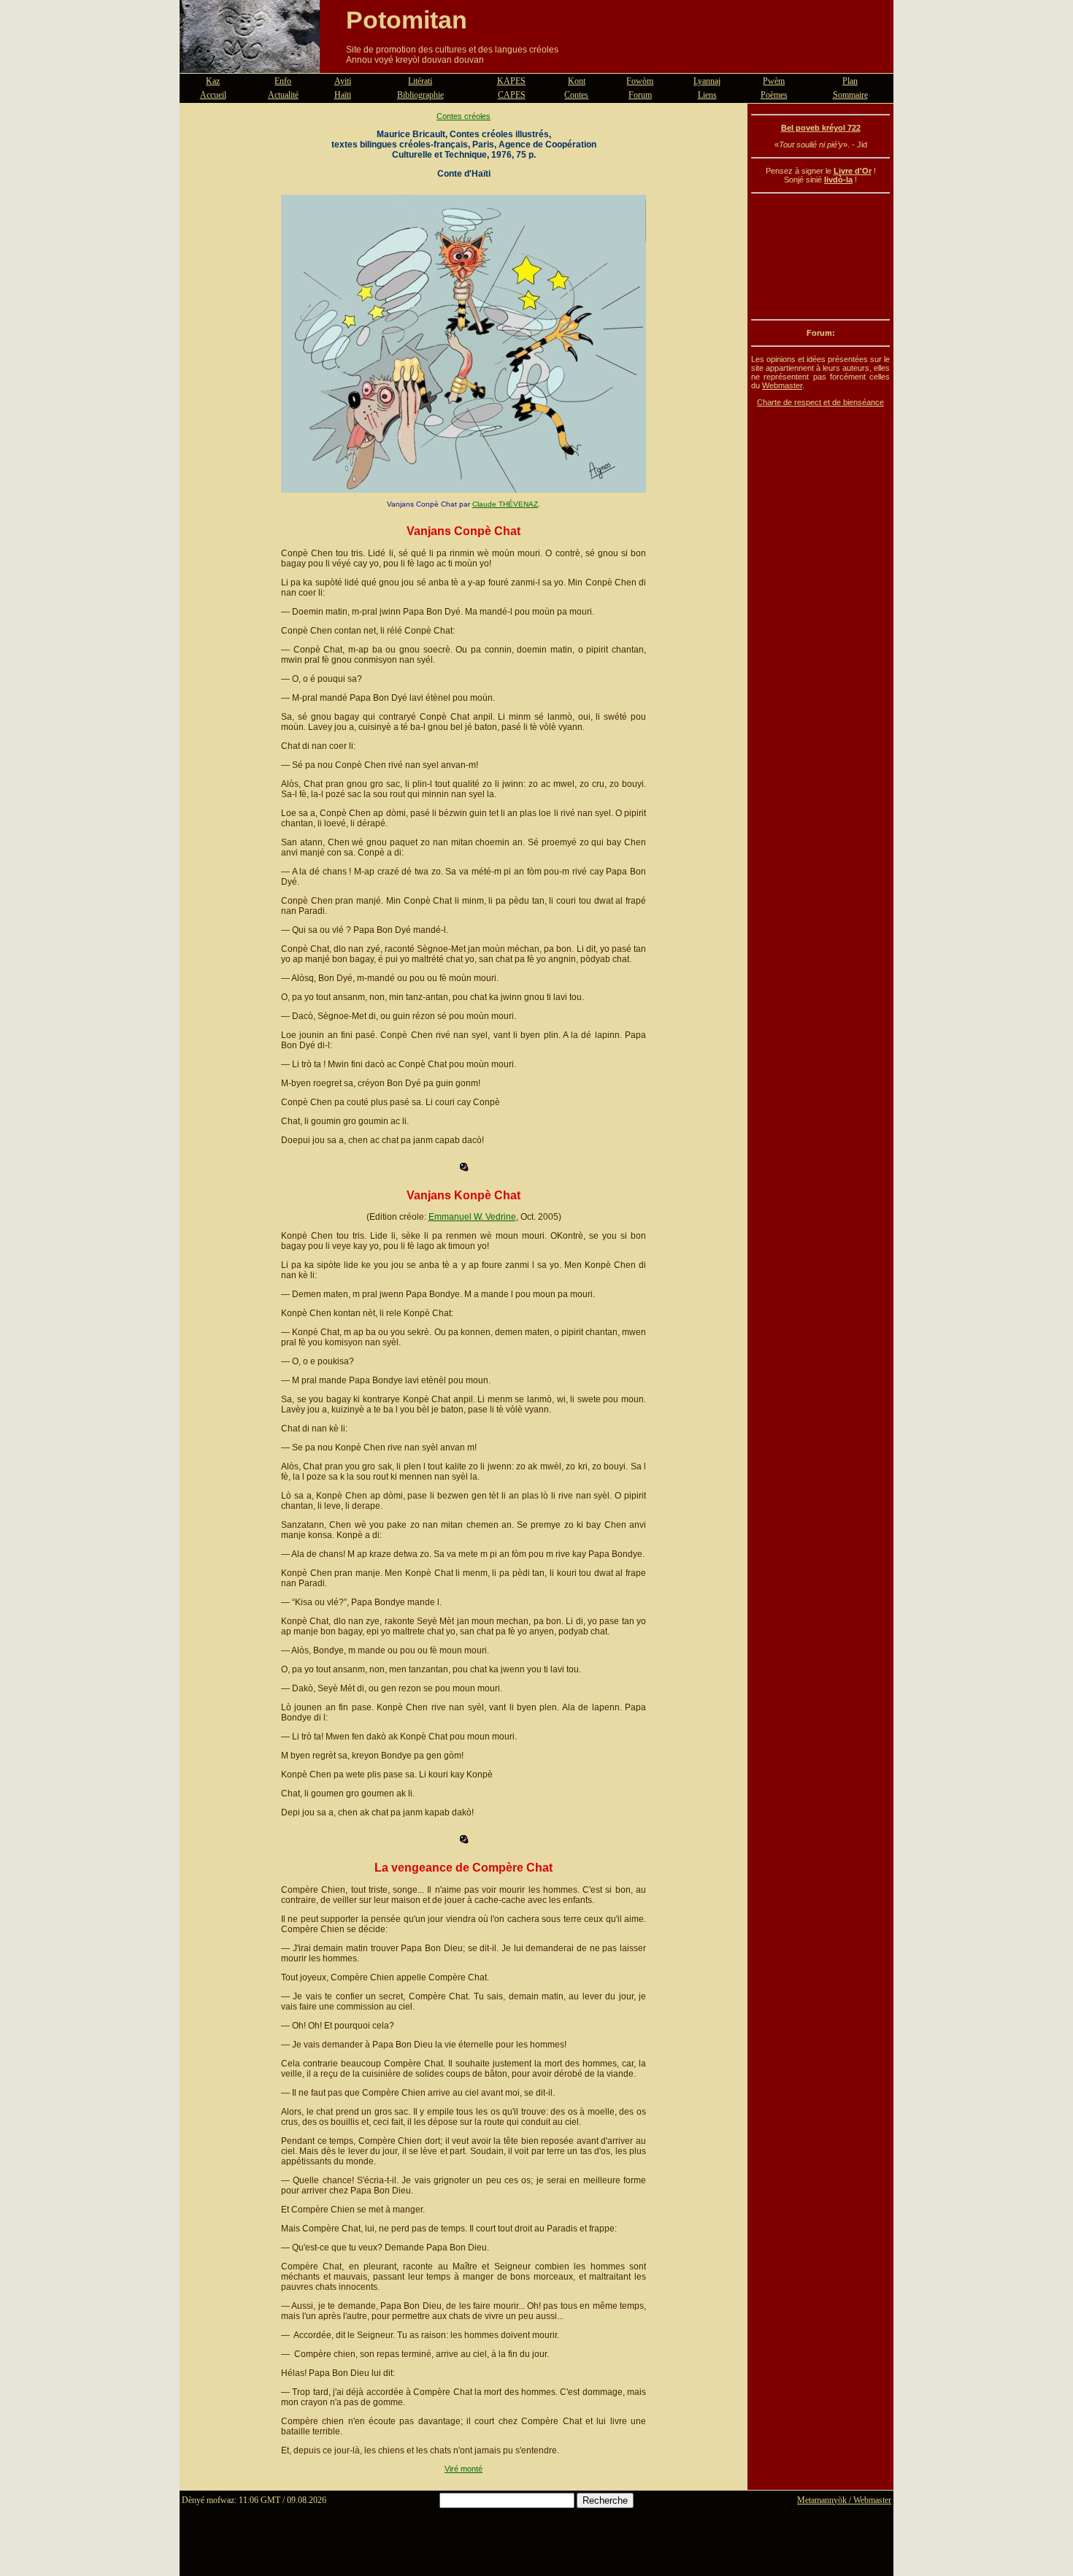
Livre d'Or (853, 171)
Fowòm (640, 81)
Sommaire (850, 95)
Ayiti (343, 81)
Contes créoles (464, 116)
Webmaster (782, 385)
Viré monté (464, 2469)
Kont (577, 81)
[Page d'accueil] (250, 64)
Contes (576, 95)
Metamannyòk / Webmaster (844, 2500)
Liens (707, 95)
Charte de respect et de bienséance (820, 402)
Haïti (343, 95)
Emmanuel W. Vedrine (472, 1217)
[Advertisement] (820, 256)
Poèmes (774, 95)
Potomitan (407, 20)
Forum (640, 95)
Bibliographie (420, 95)
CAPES (512, 95)
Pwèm (774, 81)
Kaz (213, 81)
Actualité (283, 95)
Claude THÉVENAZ (505, 504)
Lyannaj (707, 81)
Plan (850, 81)
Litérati (420, 81)
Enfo (283, 81)
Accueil (213, 95)
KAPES (511, 81)
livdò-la (838, 180)
